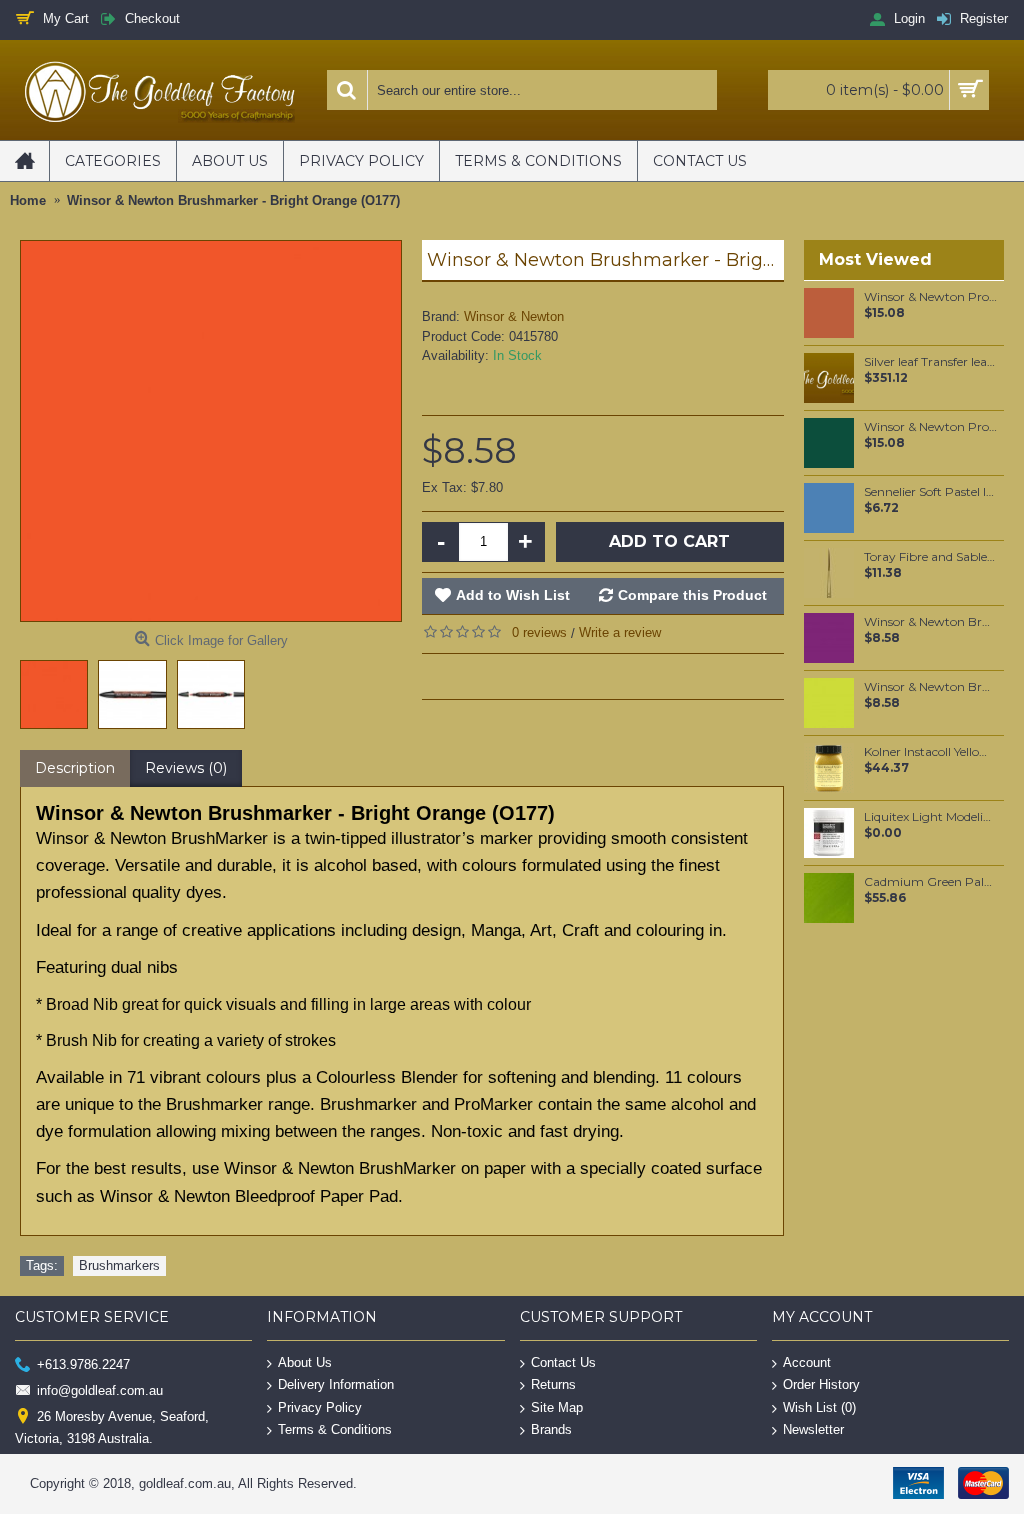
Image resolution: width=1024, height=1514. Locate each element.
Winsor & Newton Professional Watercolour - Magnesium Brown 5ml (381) (930, 297)
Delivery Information (336, 1384)
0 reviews (539, 632)
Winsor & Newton (514, 316)
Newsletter (813, 1429)
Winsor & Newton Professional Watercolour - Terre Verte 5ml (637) (930, 427)
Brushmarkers (119, 1265)
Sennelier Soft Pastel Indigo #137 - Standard (930, 492)
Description (75, 768)
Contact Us (563, 1361)
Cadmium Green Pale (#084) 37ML (930, 882)
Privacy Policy (320, 1407)
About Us (305, 1361)
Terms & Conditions (335, 1429)
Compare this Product (692, 595)
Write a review (620, 632)
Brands (551, 1429)
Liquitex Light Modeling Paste (930, 817)
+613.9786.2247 (83, 1363)
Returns (553, 1384)
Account (807, 1361)
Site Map (557, 1407)
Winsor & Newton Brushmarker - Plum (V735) (930, 622)
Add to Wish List (513, 595)
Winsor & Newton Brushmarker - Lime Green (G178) (930, 687)
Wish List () (819, 1407)
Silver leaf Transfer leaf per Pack (930, 362)
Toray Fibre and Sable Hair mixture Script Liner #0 (930, 557)
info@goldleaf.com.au (100, 1390)
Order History (821, 1384)
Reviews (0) (186, 768)
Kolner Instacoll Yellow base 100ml (930, 752)
